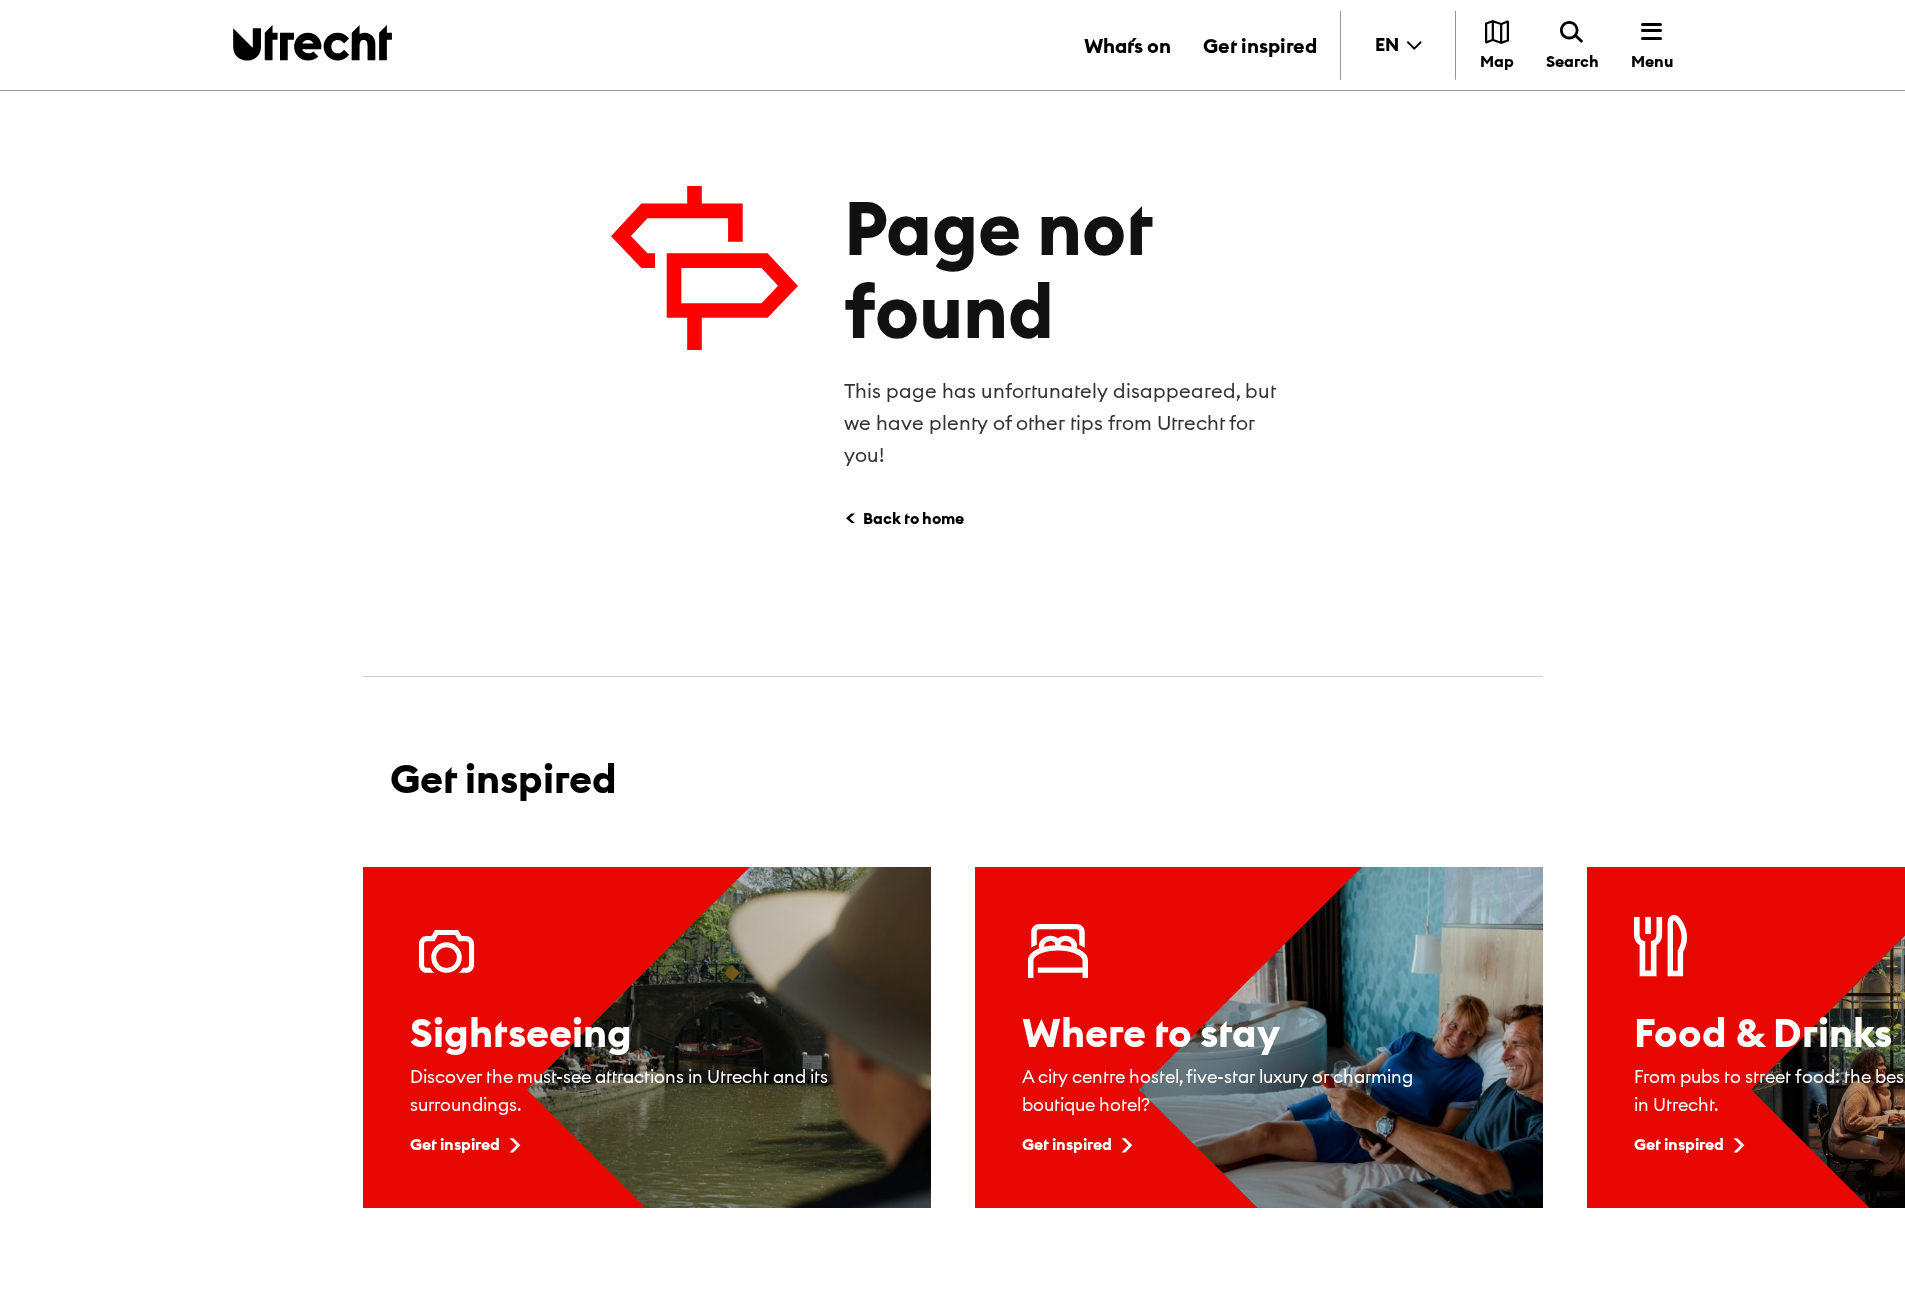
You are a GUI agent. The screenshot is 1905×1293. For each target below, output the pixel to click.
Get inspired (1260, 45)
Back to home (913, 518)
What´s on (1127, 45)
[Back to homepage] (312, 42)
